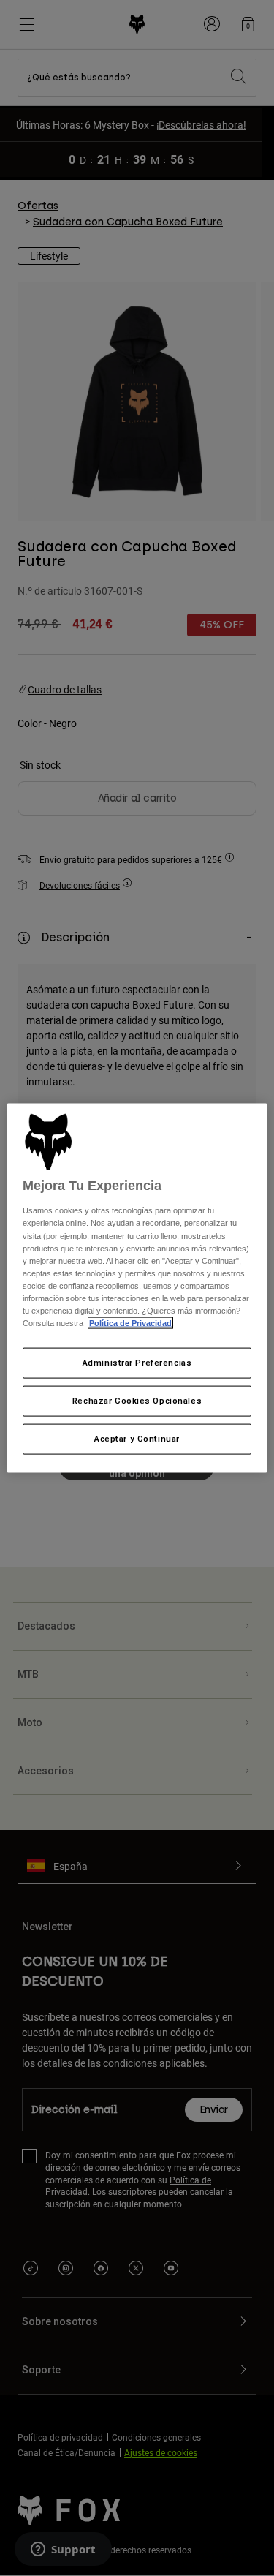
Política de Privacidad (130, 1323)
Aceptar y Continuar (137, 1438)
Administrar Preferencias (137, 1363)
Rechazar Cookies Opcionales (137, 1401)
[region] (137, 1288)
